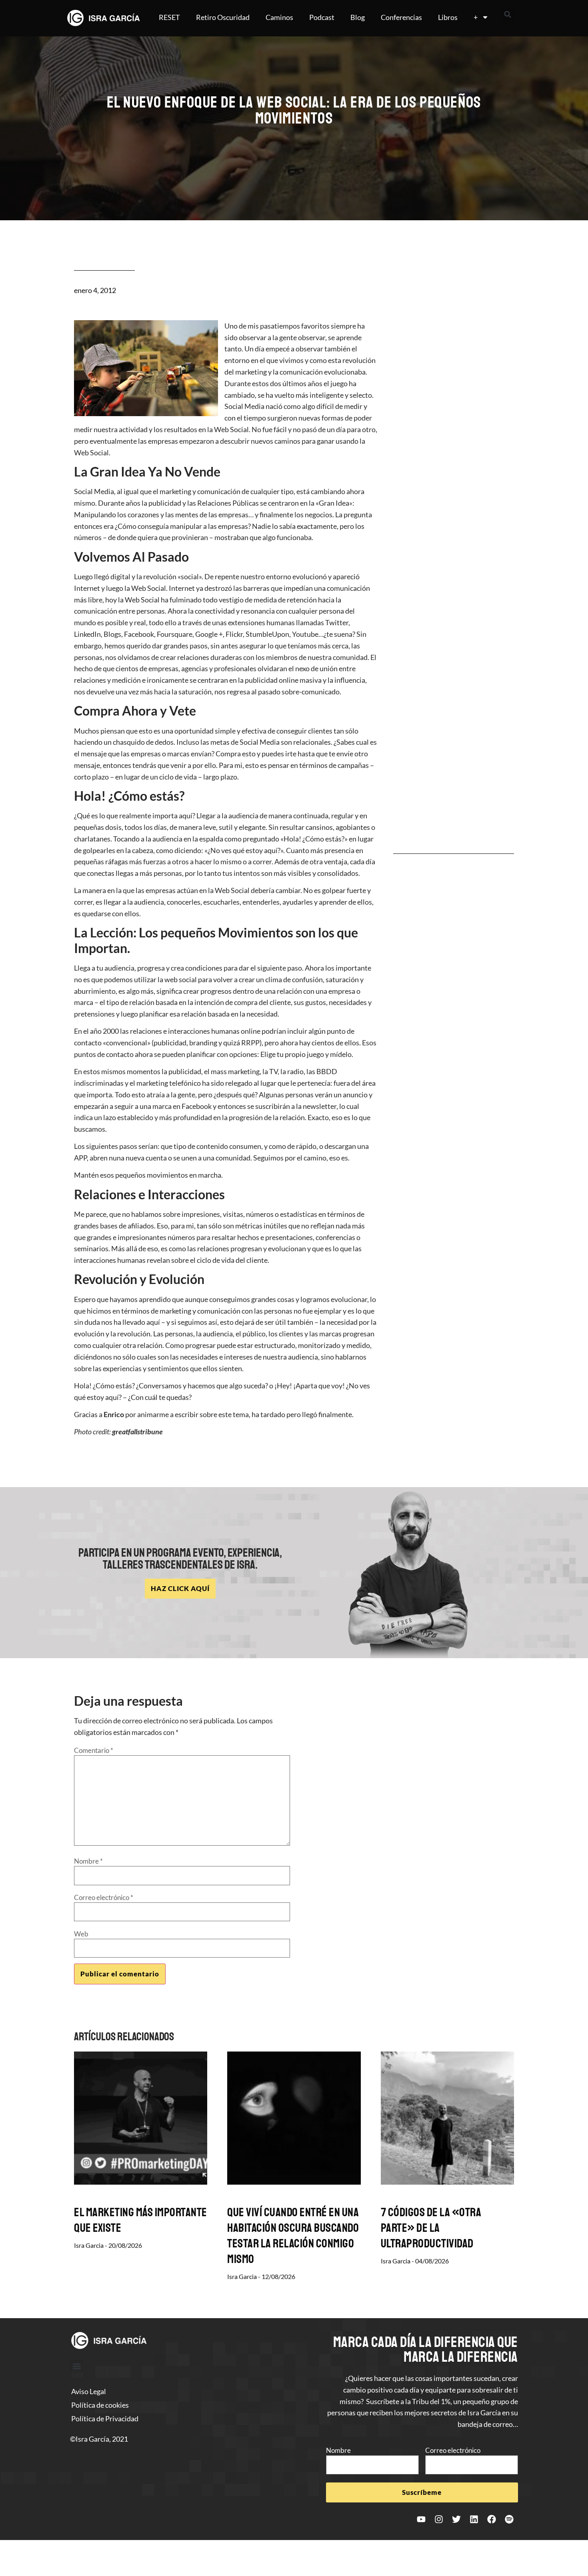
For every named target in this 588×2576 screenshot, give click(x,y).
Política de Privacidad (105, 2418)
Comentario (94, 1750)
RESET (169, 17)
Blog (358, 17)
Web (81, 1934)
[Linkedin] (474, 2519)
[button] (508, 14)
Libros (448, 17)
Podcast (322, 17)
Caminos (279, 17)
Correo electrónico (104, 1897)
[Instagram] (439, 2519)
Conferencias (401, 17)
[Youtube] (421, 2519)
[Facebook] (492, 2519)
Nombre (88, 1861)
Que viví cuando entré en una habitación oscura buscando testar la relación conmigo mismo (293, 2236)
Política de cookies (100, 2405)
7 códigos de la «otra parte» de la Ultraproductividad (431, 2228)
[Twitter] (456, 2519)
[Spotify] (509, 2519)
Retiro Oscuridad (223, 17)
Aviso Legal (89, 2391)
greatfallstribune (137, 1432)
